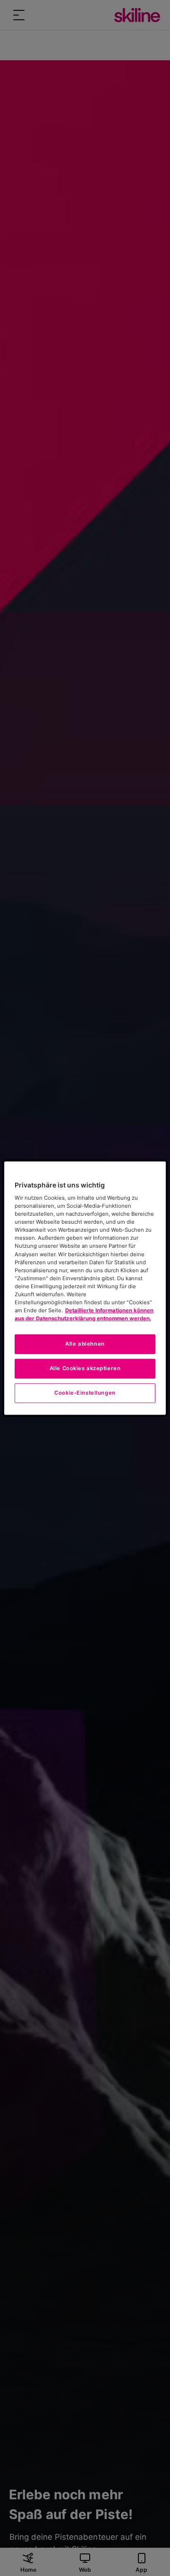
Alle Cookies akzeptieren (85, 1368)
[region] (85, 1288)
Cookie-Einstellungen (85, 1393)
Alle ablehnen (85, 1344)
